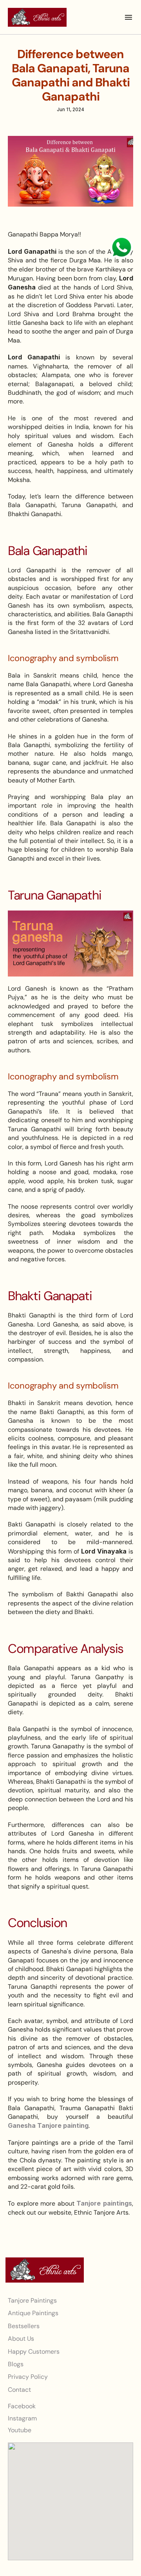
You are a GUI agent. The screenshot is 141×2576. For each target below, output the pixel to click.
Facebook (22, 2406)
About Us (21, 2339)
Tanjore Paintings (32, 2300)
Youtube (20, 2430)
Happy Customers (34, 2351)
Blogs (16, 2364)
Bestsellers (24, 2326)
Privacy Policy (28, 2377)
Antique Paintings (33, 2313)
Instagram (22, 2418)
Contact (19, 2389)
